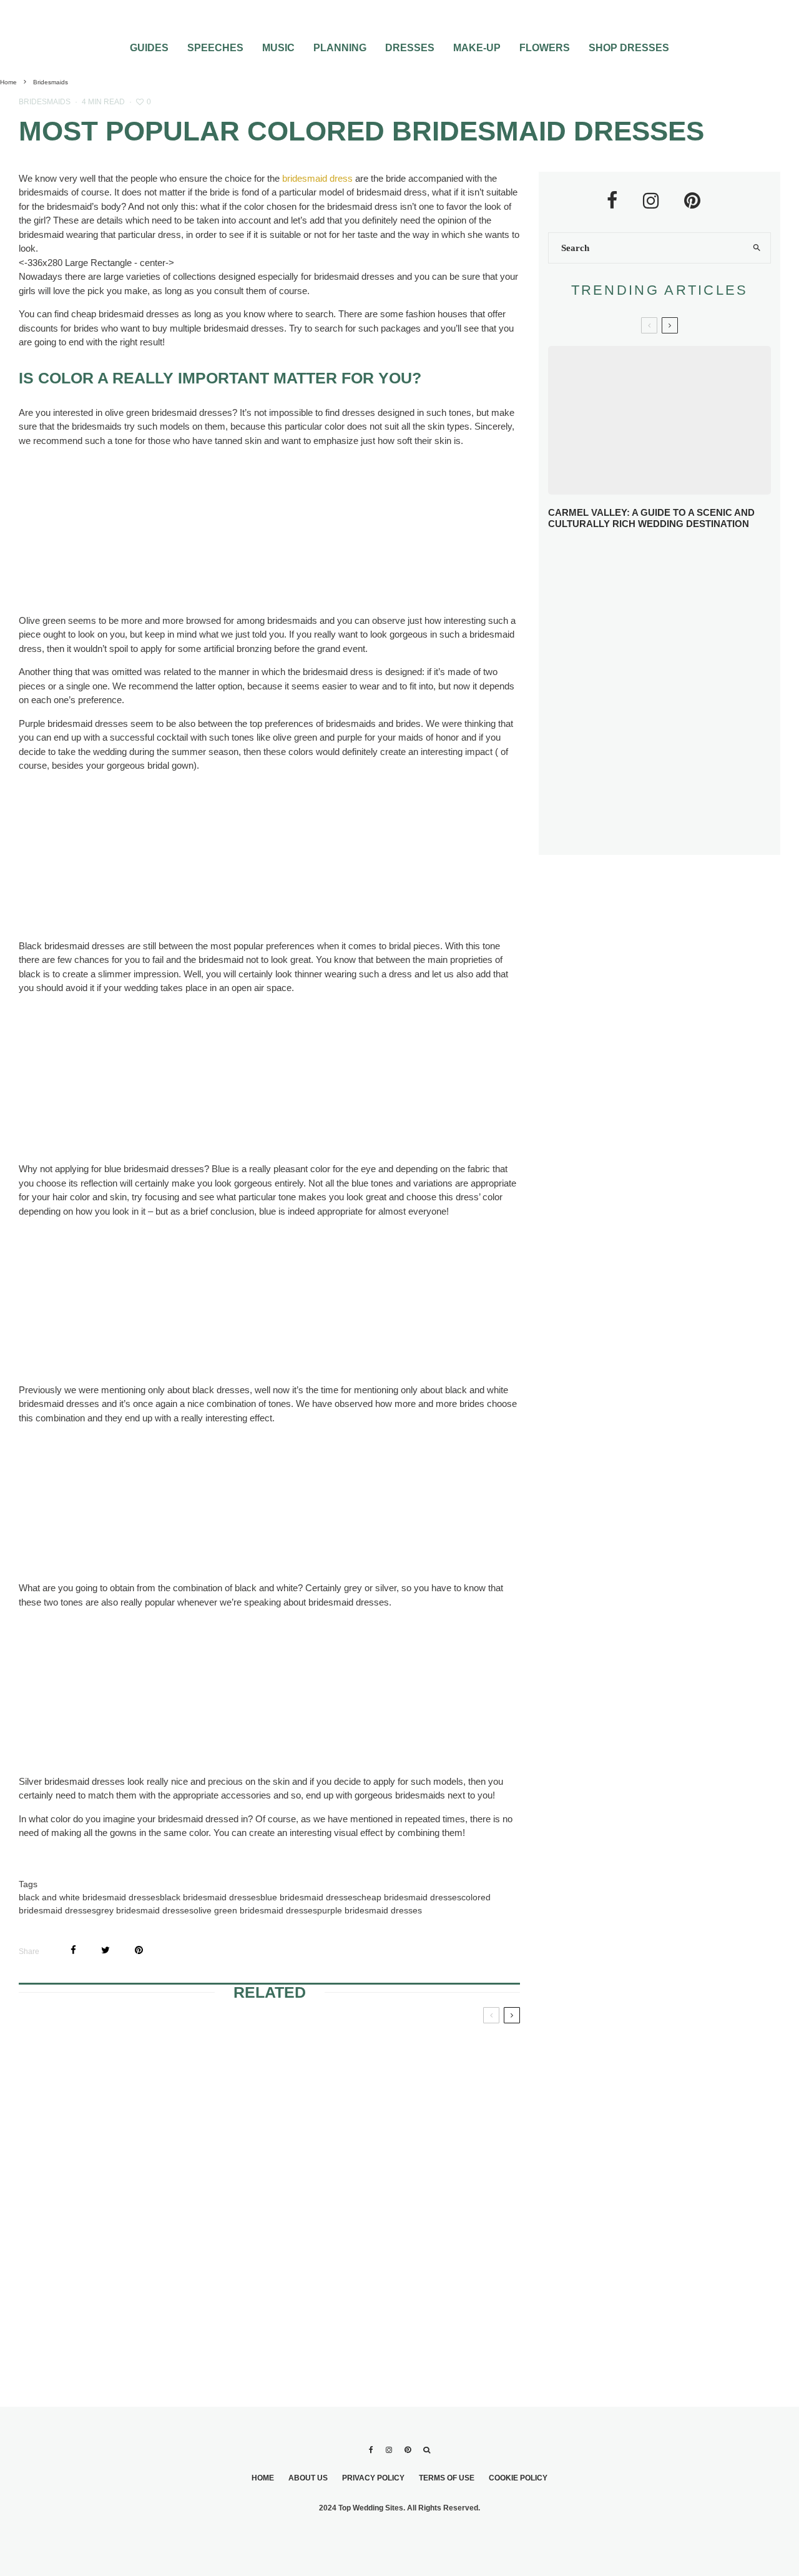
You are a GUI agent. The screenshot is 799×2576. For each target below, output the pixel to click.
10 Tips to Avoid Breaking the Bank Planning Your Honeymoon (669, 694)
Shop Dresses (629, 48)
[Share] (73, 1950)
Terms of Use (447, 2478)
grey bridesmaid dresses (145, 1910)
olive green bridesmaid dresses (255, 1910)
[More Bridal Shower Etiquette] (100, 2100)
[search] (757, 248)
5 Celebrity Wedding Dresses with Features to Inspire (667, 650)
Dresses (410, 48)
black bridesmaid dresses (210, 1897)
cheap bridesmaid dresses (409, 1897)
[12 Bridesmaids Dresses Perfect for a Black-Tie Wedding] (269, 2270)
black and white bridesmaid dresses (89, 1897)
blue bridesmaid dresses (309, 1897)
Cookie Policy (518, 2478)
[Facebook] (371, 2450)
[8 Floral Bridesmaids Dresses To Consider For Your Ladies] (439, 2100)
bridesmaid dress (317, 178)
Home (263, 2478)
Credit (146, 579)
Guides (149, 48)
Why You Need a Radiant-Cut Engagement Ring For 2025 (681, 560)
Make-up (477, 48)
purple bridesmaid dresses (370, 1910)
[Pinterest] (408, 2450)
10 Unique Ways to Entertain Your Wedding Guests (684, 740)
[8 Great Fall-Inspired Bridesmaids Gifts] (269, 2100)
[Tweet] (105, 1950)
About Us (308, 2478)
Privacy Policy (373, 2478)
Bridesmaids (45, 102)
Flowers (545, 48)
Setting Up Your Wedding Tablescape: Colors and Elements (675, 786)
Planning (340, 48)
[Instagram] (389, 2450)
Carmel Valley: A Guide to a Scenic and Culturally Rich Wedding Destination (651, 518)
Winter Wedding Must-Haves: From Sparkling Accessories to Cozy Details (679, 606)
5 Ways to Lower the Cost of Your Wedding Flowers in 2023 (686, 832)
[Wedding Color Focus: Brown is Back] (100, 2270)
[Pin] (139, 1950)
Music (278, 48)
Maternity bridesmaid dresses (413, 2229)
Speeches (215, 48)
